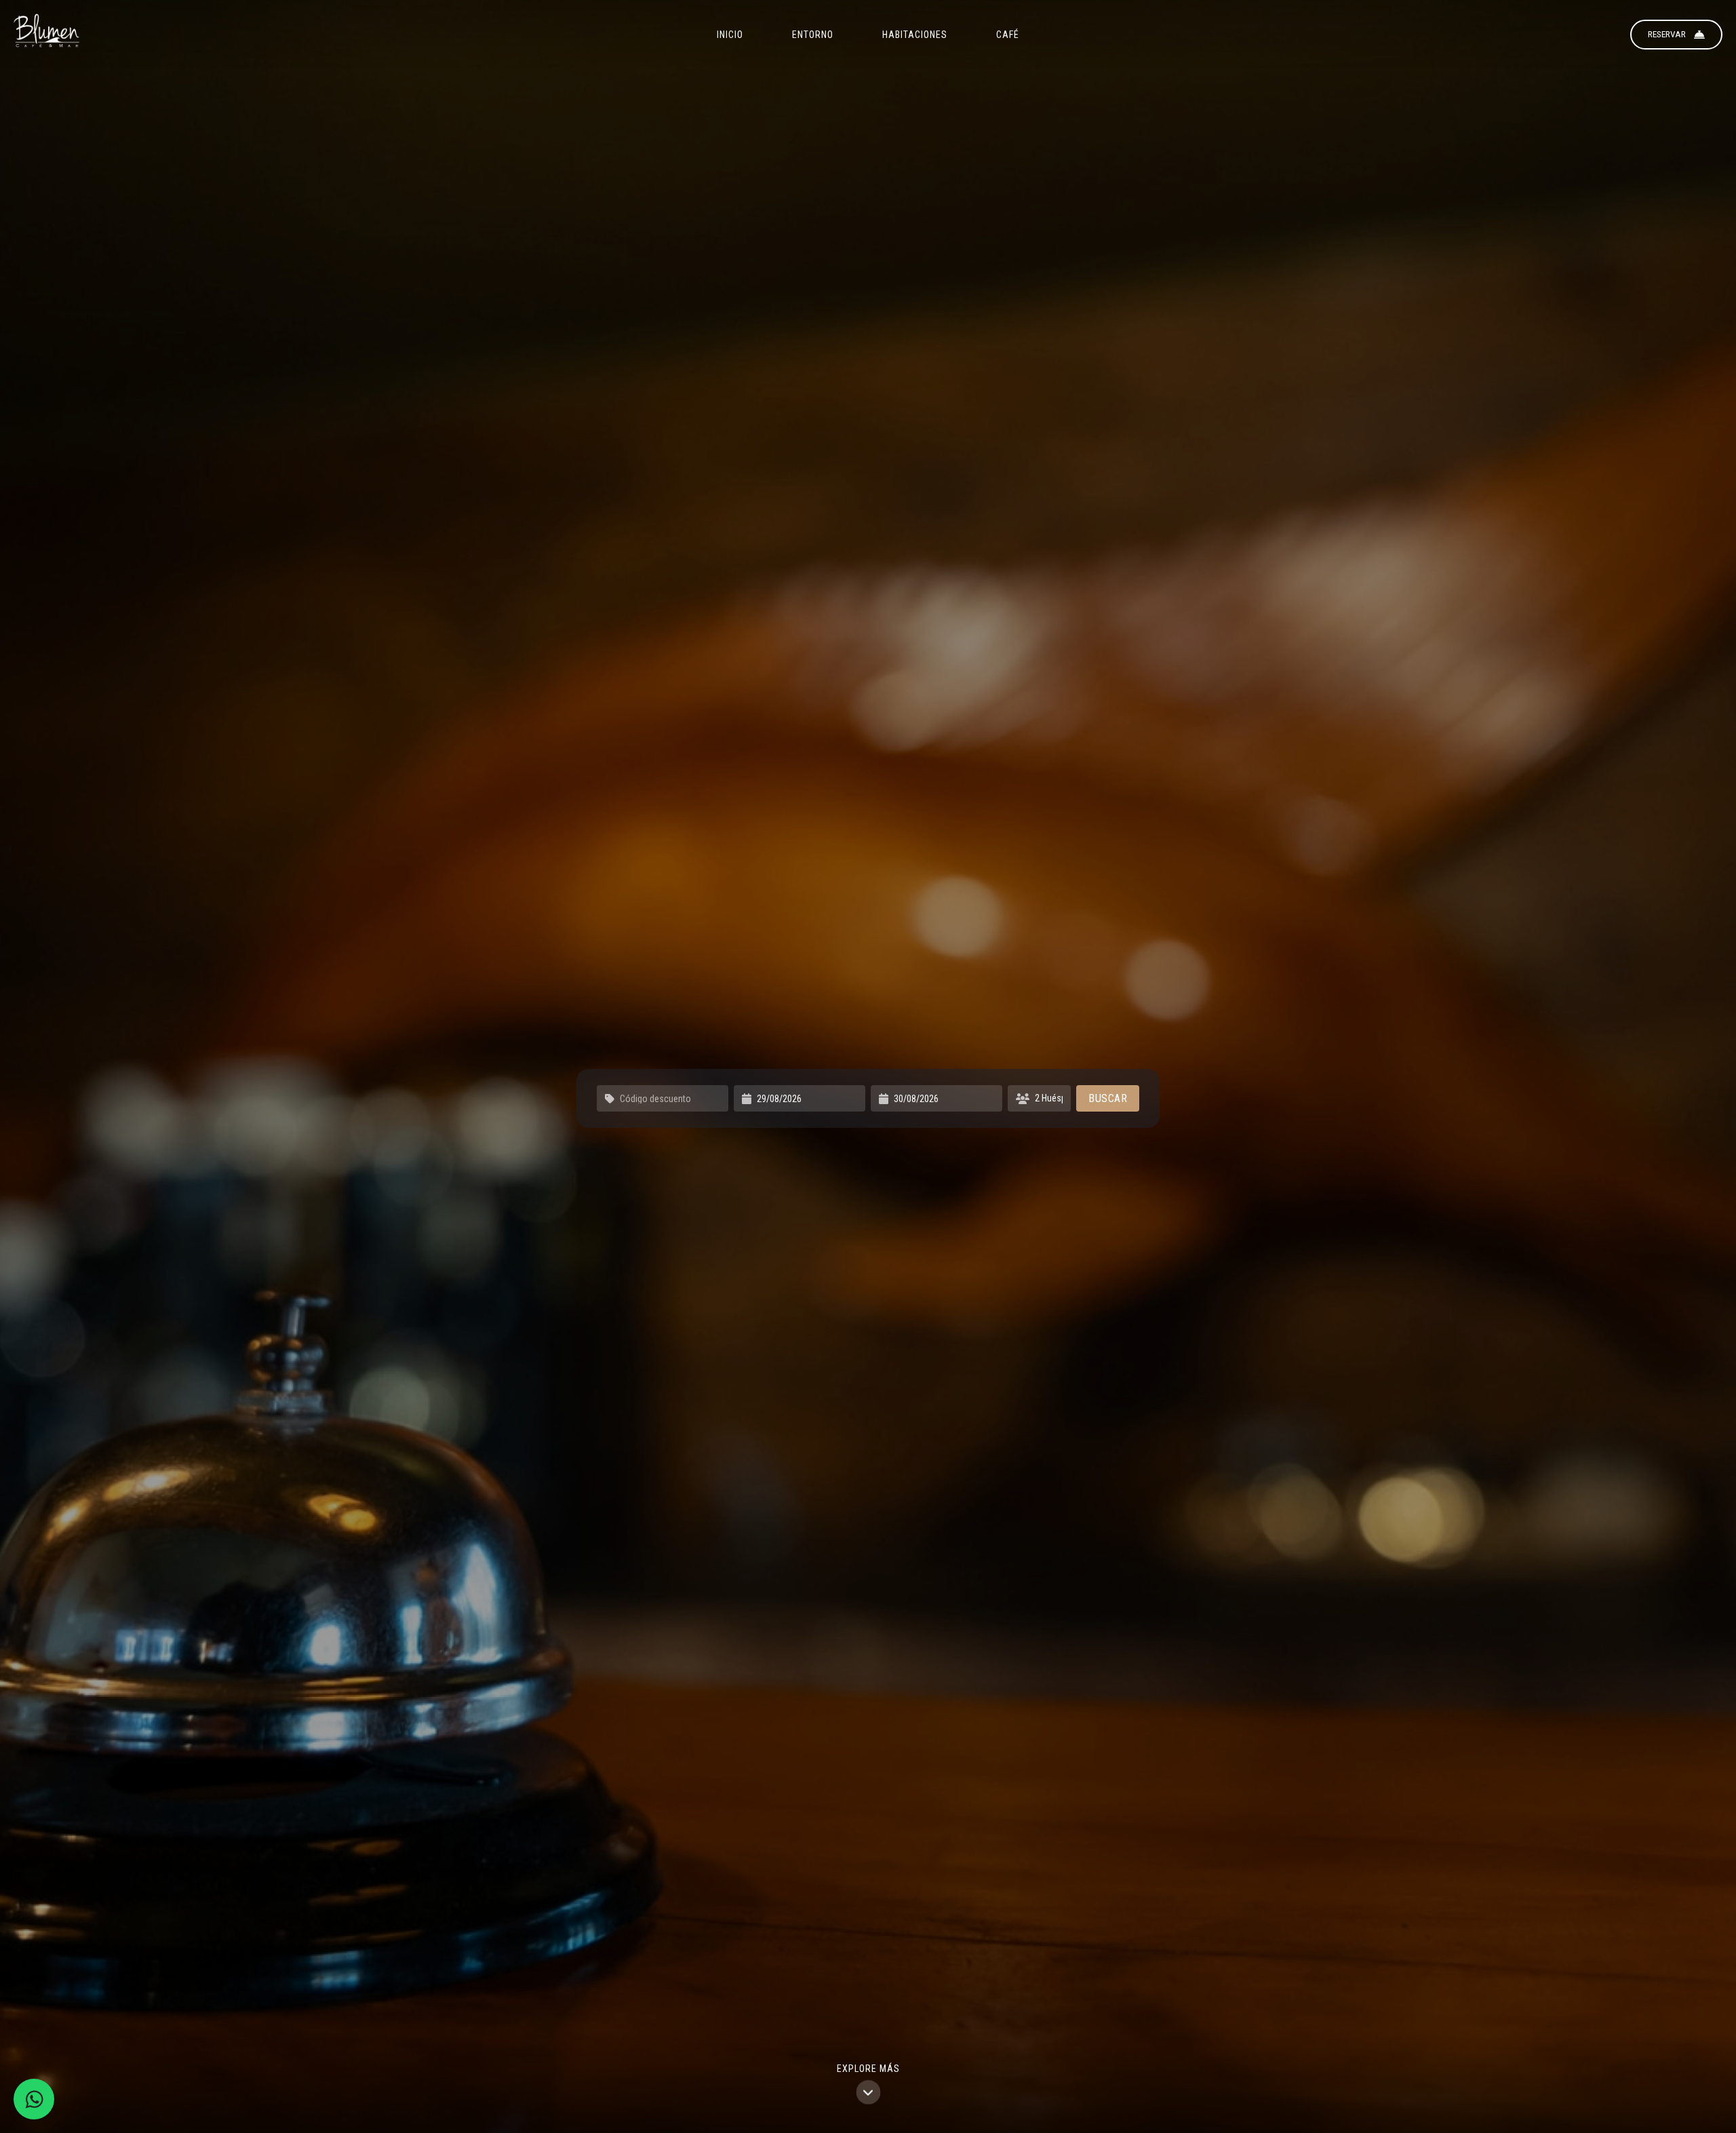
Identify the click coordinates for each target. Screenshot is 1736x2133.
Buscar (1108, 1098)
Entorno (813, 35)
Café (1008, 35)
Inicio (730, 35)
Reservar (1667, 34)
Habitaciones (915, 35)
